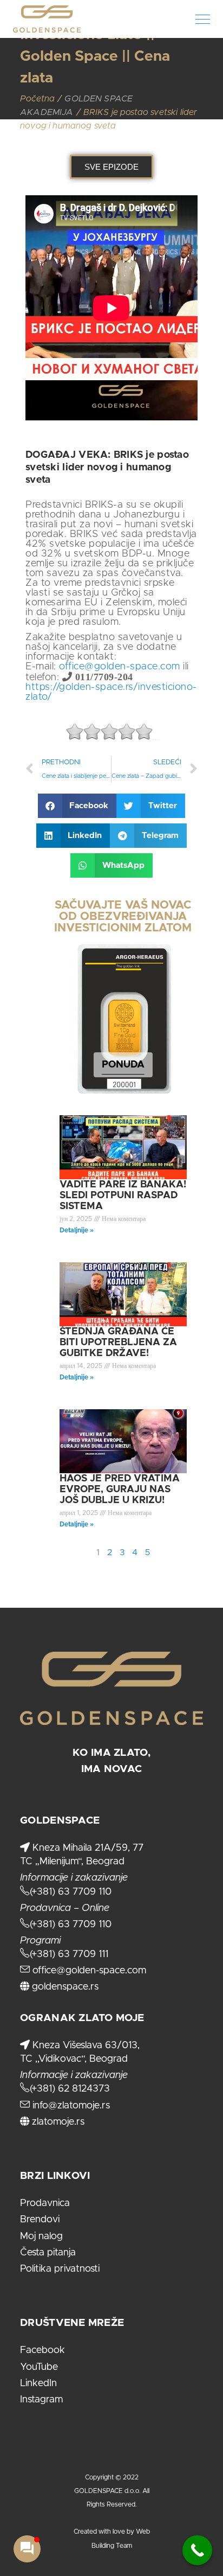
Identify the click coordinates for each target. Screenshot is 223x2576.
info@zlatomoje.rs (70, 2106)
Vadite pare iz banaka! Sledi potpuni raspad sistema (123, 1196)
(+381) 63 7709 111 (69, 1954)
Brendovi (40, 2220)
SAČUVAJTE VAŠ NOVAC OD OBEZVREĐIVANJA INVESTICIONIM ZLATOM (123, 916)
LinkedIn (38, 2383)
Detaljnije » (77, 1230)
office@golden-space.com (120, 667)
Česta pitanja (48, 2253)
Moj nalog (41, 2236)
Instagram (41, 2400)
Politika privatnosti (60, 2269)
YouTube (39, 2367)
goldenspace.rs (64, 1987)
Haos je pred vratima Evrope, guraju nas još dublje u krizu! (120, 1490)
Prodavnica (45, 2203)
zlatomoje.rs (57, 2122)
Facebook (42, 2350)
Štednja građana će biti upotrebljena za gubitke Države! (118, 1343)
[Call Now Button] (197, 2550)
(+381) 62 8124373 (70, 2089)
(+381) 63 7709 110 (71, 1892)
